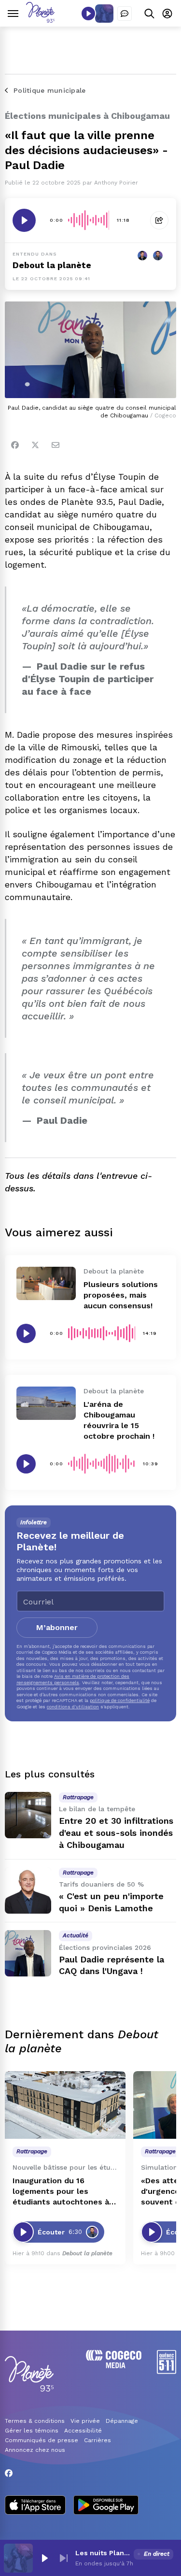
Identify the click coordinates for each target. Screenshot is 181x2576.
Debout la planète (52, 265)
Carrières (97, 2440)
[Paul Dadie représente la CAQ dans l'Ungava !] (28, 1953)
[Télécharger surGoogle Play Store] (106, 2506)
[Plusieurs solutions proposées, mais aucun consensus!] (46, 1283)
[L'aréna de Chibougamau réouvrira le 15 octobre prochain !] (46, 1403)
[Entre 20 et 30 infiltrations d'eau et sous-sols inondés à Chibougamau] (28, 1815)
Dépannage (122, 2421)
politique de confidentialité (120, 1700)
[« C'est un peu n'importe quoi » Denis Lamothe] (28, 1890)
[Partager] (159, 220)
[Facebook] (15, 445)
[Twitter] (35, 445)
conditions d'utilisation (73, 1707)
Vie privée (85, 2421)
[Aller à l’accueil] (40, 20)
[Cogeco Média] (114, 2366)
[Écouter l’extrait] (24, 220)
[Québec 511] (167, 2371)
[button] (44, 2558)
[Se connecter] (167, 13)
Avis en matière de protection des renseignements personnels (73, 1679)
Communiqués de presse (42, 2440)
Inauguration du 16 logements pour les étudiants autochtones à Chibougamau (61, 2192)
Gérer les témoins (32, 2431)
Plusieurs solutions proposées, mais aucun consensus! (121, 1295)
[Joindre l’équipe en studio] (125, 14)
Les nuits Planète (103, 2553)
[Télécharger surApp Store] (35, 2506)
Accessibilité (83, 2431)
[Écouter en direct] (88, 14)
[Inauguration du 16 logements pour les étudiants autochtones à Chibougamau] (65, 2105)
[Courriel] (56, 445)
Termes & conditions (35, 2421)
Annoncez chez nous (35, 2450)
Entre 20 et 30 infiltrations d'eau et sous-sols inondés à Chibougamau (116, 1833)
